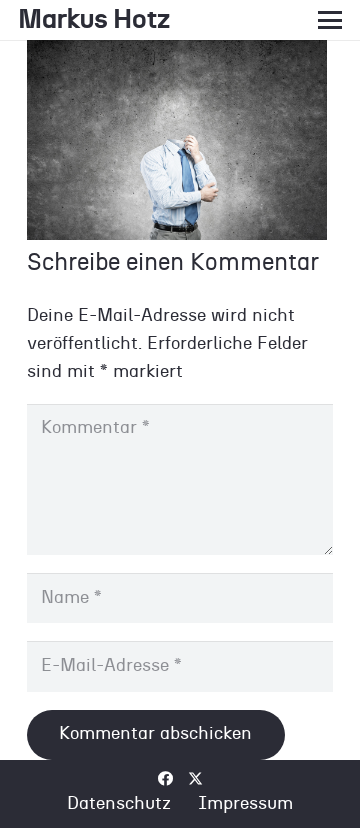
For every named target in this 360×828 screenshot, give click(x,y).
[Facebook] (165, 778)
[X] (195, 779)
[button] (330, 20)
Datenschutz (119, 804)
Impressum (245, 804)
